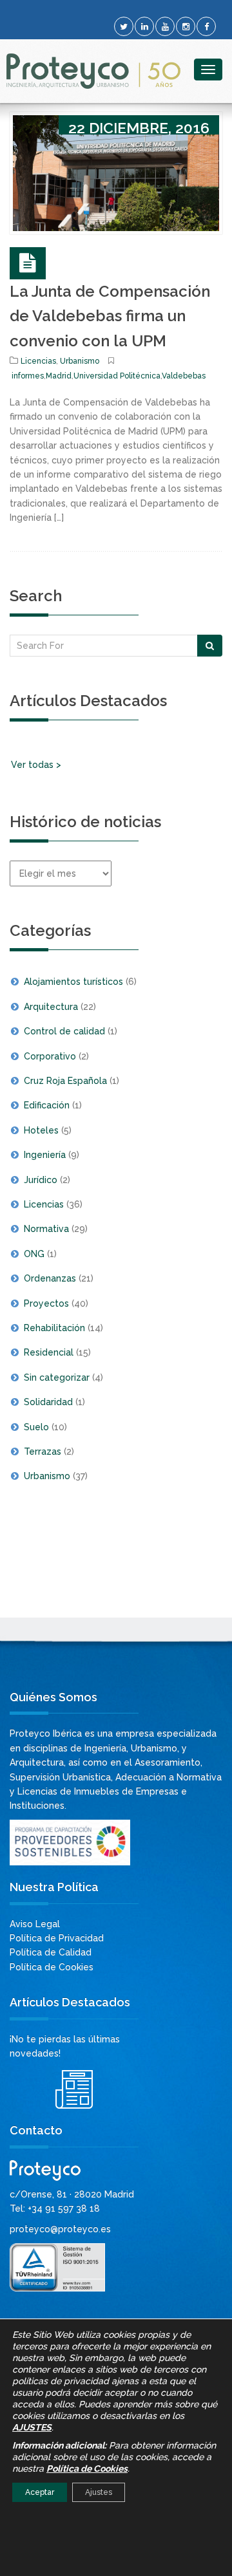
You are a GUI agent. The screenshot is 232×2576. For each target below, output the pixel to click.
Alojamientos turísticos (73, 982)
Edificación (47, 1105)
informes (28, 376)
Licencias (38, 361)
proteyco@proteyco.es (60, 2229)
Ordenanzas (50, 1278)
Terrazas (43, 1451)
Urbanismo (80, 361)
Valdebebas (184, 376)
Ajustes (99, 2492)
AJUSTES (32, 2427)
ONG (34, 1254)
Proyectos (46, 1303)
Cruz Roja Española (65, 1081)
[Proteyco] (93, 71)
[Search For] (210, 646)
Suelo (36, 1427)
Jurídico (41, 1180)
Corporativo (50, 1056)
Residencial (49, 1352)
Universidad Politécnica (117, 376)
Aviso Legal (35, 1924)
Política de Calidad (51, 1952)
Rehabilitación (54, 1328)
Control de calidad (64, 1031)
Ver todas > (36, 765)
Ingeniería (45, 1155)
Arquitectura (51, 1007)
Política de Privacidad (57, 1938)
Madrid (59, 376)
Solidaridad (48, 1402)
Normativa (46, 1229)
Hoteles (41, 1130)
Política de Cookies (52, 1967)
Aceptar (40, 2492)
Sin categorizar (57, 1377)
